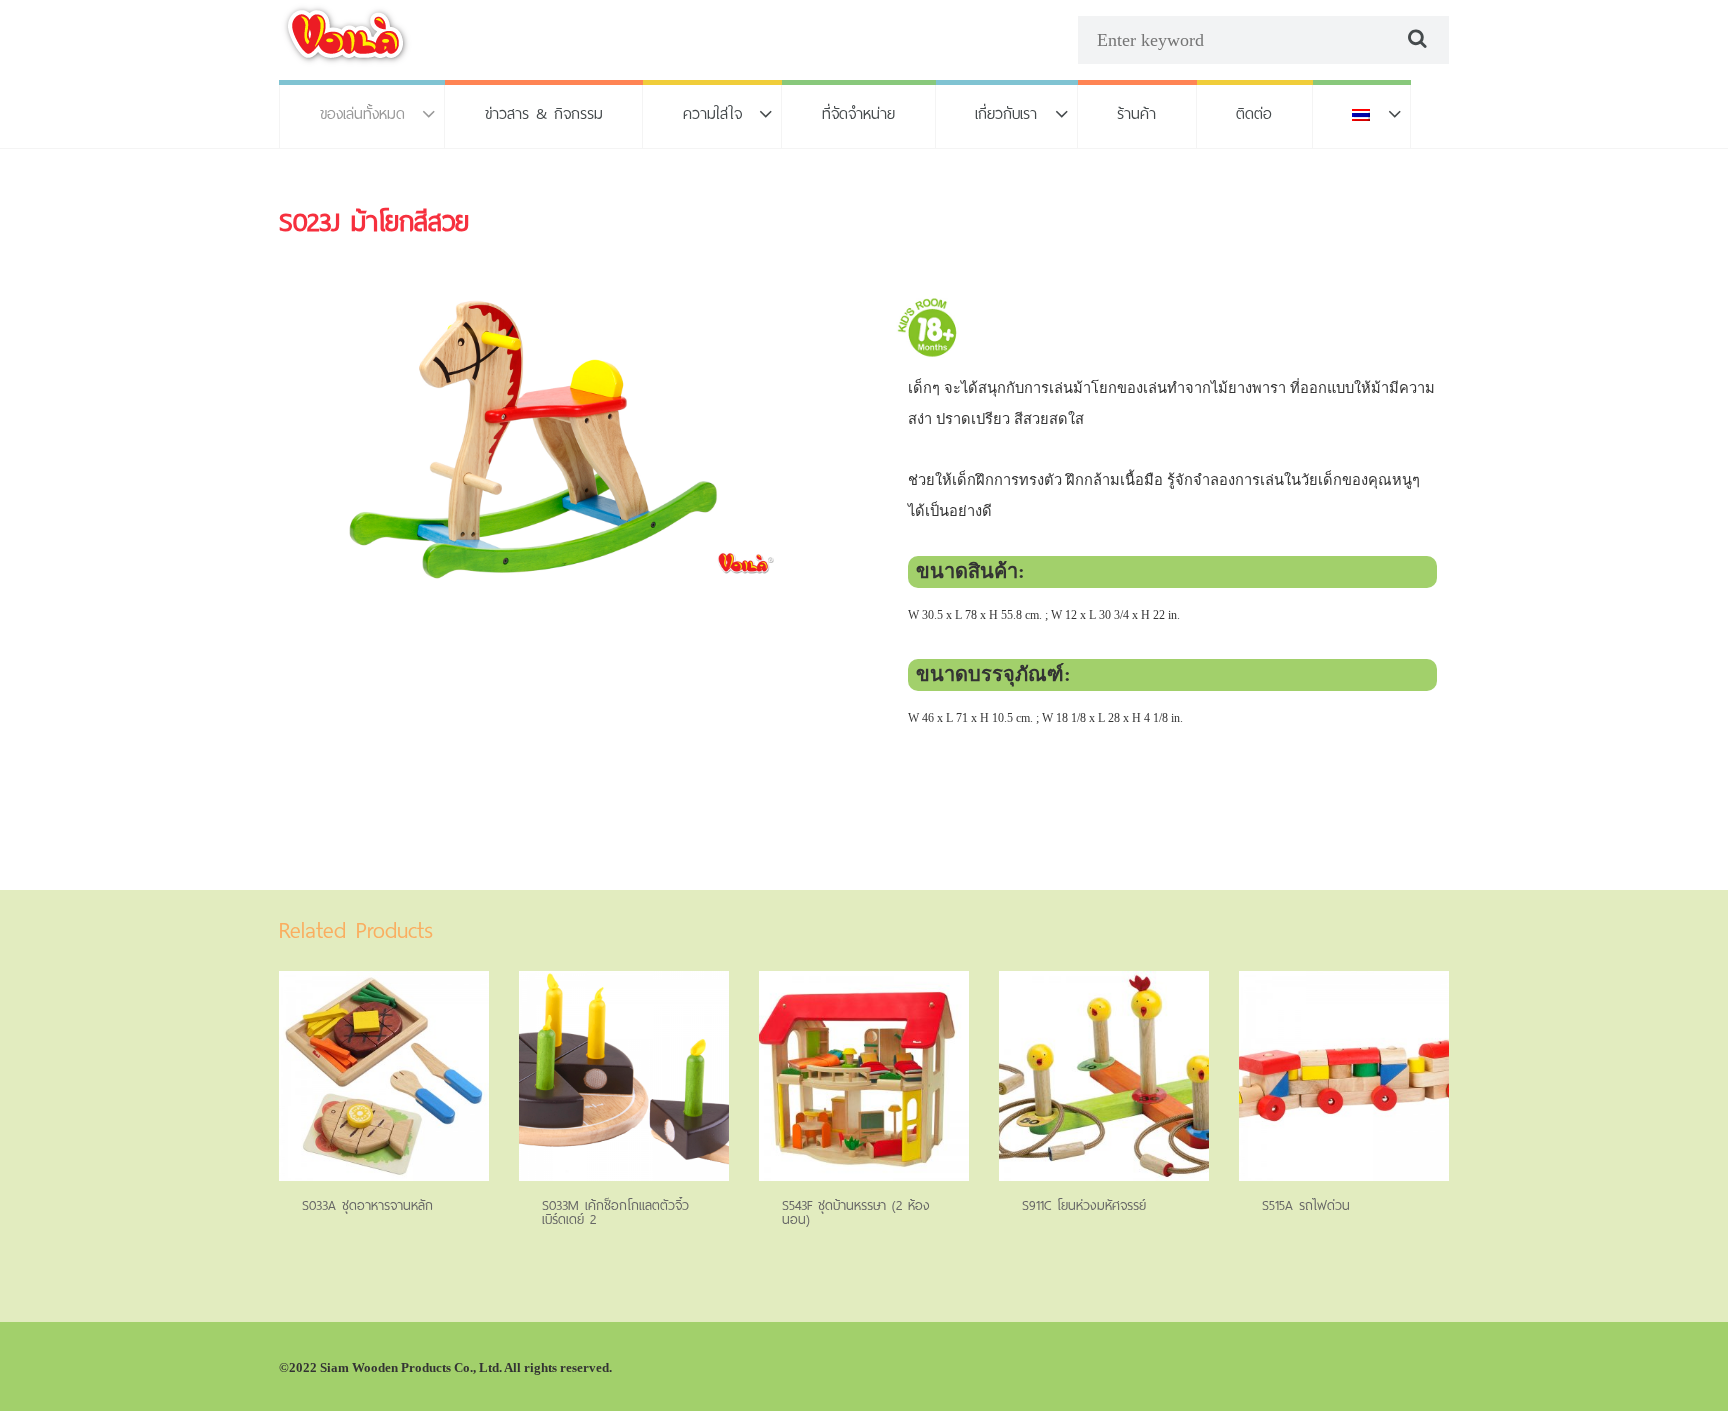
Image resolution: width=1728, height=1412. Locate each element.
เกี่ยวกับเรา (1006, 113)
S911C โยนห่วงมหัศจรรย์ (1084, 1205)
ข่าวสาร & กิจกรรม (544, 113)
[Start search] (1415, 39)
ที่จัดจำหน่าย (858, 113)
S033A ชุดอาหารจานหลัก (367, 1205)
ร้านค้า (1136, 113)
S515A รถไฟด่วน (1306, 1205)
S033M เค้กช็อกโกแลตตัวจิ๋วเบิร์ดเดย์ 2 (615, 1212)
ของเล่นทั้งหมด (362, 113)
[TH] (1362, 114)
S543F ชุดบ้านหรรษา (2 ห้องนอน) (856, 1212)
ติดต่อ (1254, 113)
